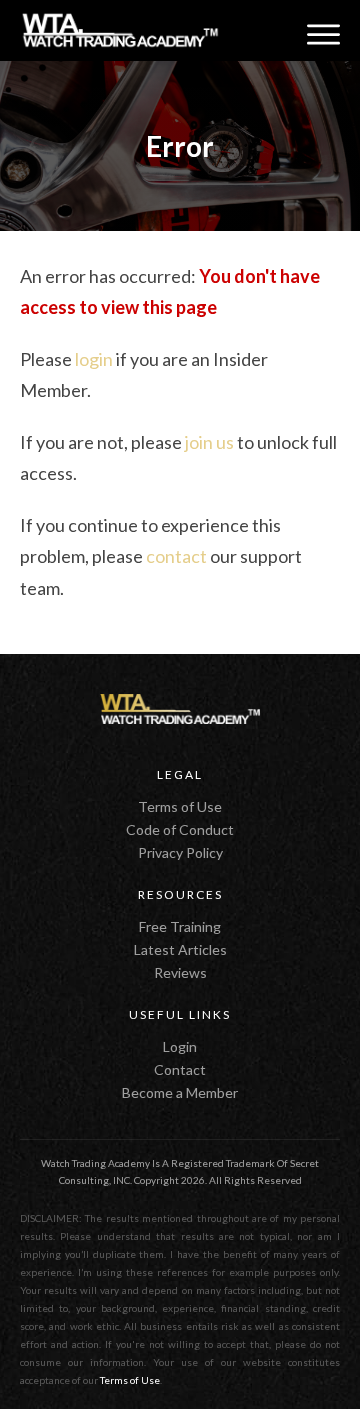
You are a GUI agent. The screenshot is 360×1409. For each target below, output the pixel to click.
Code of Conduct (180, 829)
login (94, 359)
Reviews (180, 972)
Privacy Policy (180, 852)
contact (176, 556)
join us (209, 442)
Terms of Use (180, 806)
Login (180, 1046)
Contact (180, 1069)
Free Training (180, 926)
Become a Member (180, 1092)
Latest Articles (180, 949)
